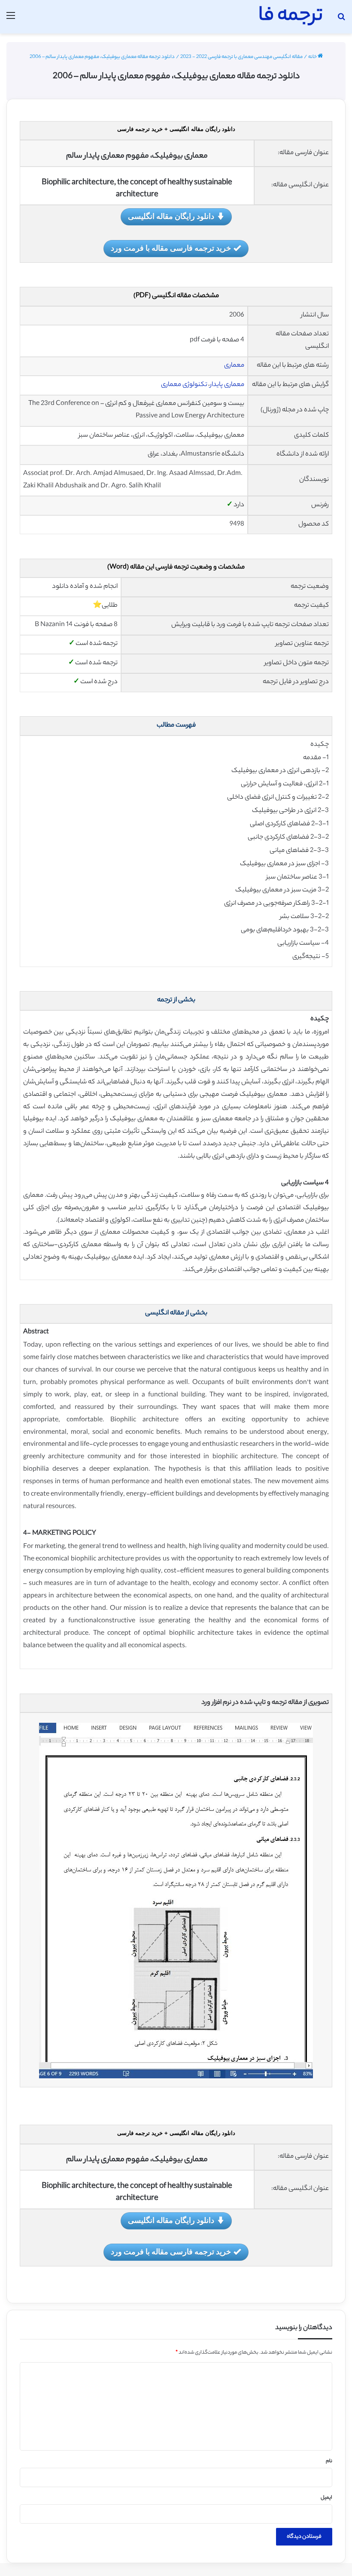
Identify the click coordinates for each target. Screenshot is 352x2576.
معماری (234, 366)
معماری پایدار (227, 385)
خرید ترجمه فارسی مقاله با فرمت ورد (171, 248)
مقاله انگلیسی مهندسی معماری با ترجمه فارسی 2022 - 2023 (241, 57)
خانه (313, 57)
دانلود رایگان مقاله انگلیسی (171, 216)
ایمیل (326, 2498)
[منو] (11, 20)
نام (329, 2461)
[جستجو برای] (341, 20)
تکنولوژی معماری (184, 385)
